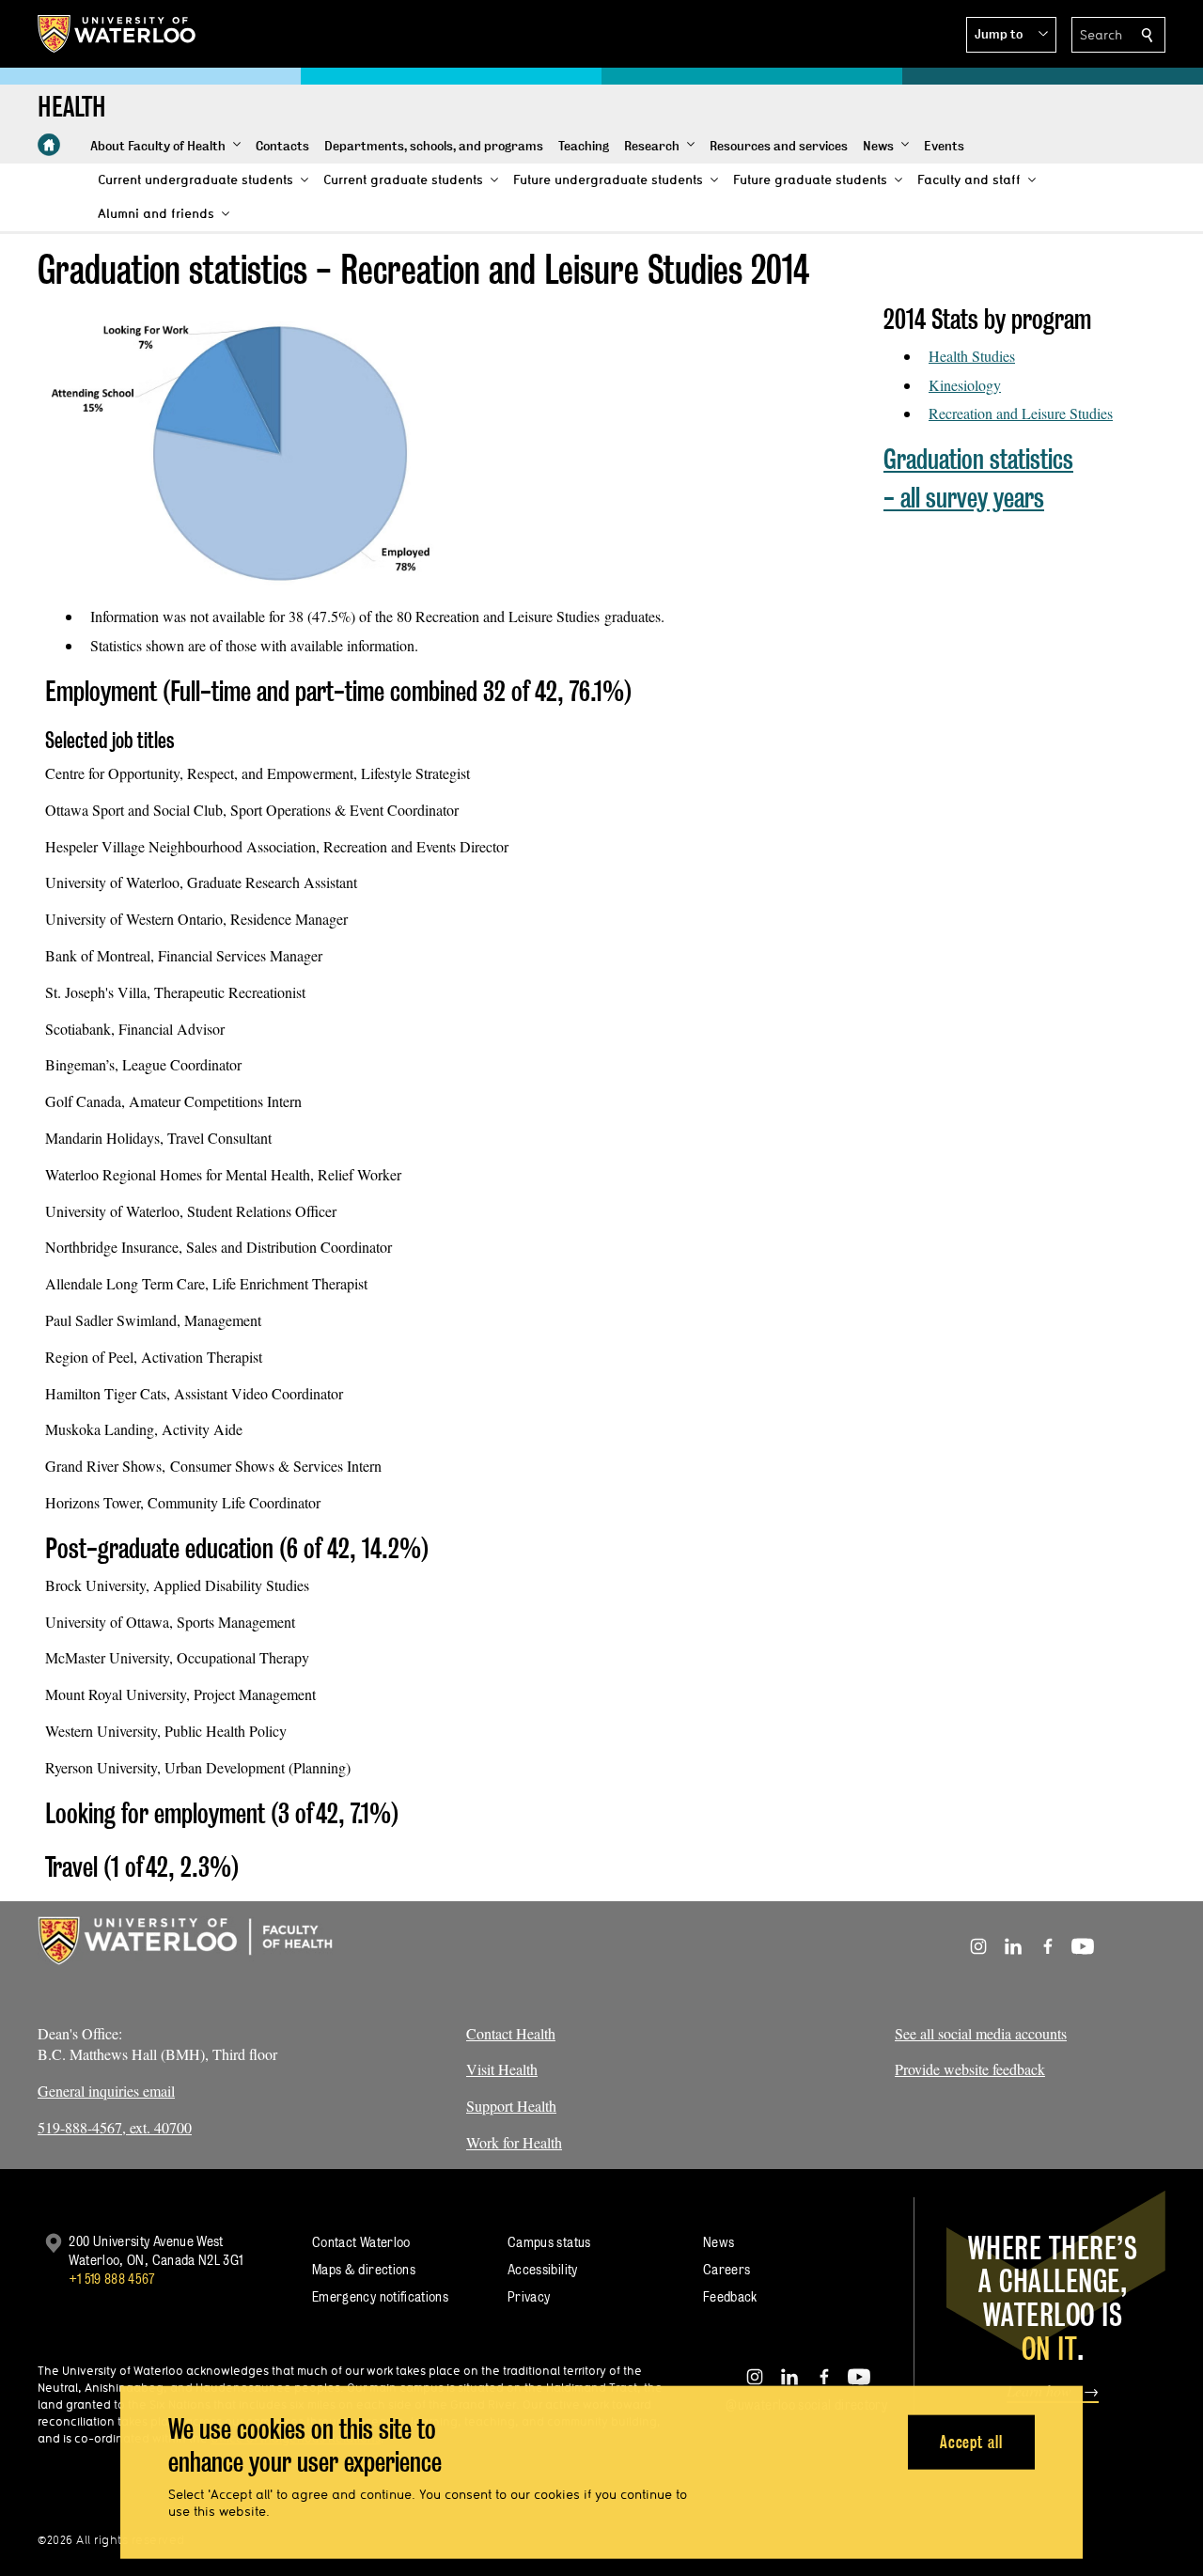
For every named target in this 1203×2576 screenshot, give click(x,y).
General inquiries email (106, 2091)
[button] (1011, 35)
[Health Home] (49, 145)
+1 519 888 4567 (112, 2279)
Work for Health (514, 2142)
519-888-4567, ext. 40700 (115, 2127)
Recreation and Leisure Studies (1021, 413)
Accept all (971, 2441)
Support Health (511, 2106)
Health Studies (972, 356)
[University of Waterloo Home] (117, 34)
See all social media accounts (981, 2033)
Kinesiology (965, 385)
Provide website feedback (970, 2069)
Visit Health (502, 2069)
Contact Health (511, 2033)
